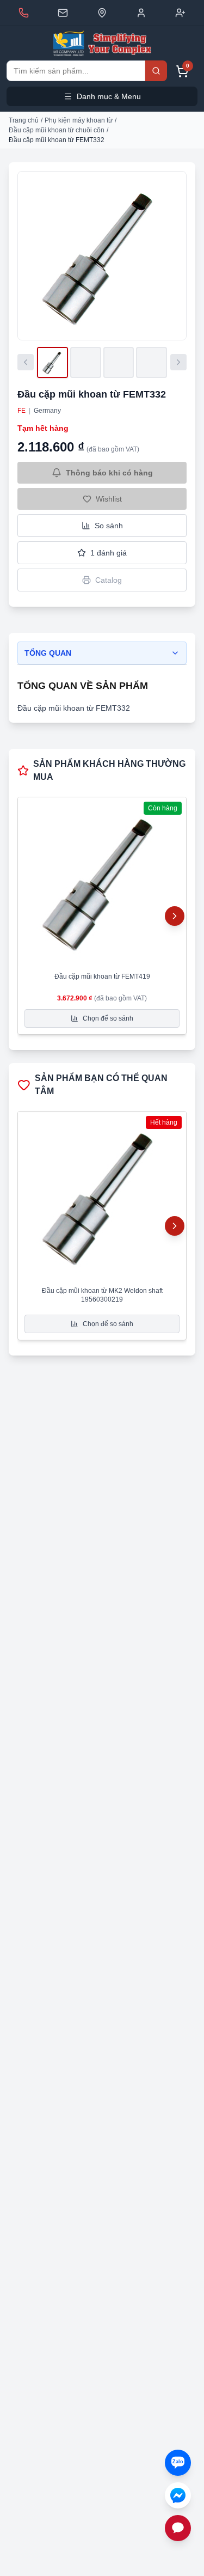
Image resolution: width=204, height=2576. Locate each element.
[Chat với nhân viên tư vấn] (178, 2528)
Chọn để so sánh (108, 1018)
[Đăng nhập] (141, 13)
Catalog (109, 580)
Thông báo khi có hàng (109, 473)
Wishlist (109, 499)
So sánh (109, 526)
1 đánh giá (109, 553)
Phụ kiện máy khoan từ (79, 120)
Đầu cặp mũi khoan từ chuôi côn (57, 130)
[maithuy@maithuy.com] (63, 13)
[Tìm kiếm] (156, 71)
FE (21, 411)
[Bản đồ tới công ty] (102, 13)
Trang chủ (24, 120)
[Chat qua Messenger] (178, 2495)
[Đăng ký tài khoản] (180, 13)
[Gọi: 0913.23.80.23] (24, 13)
